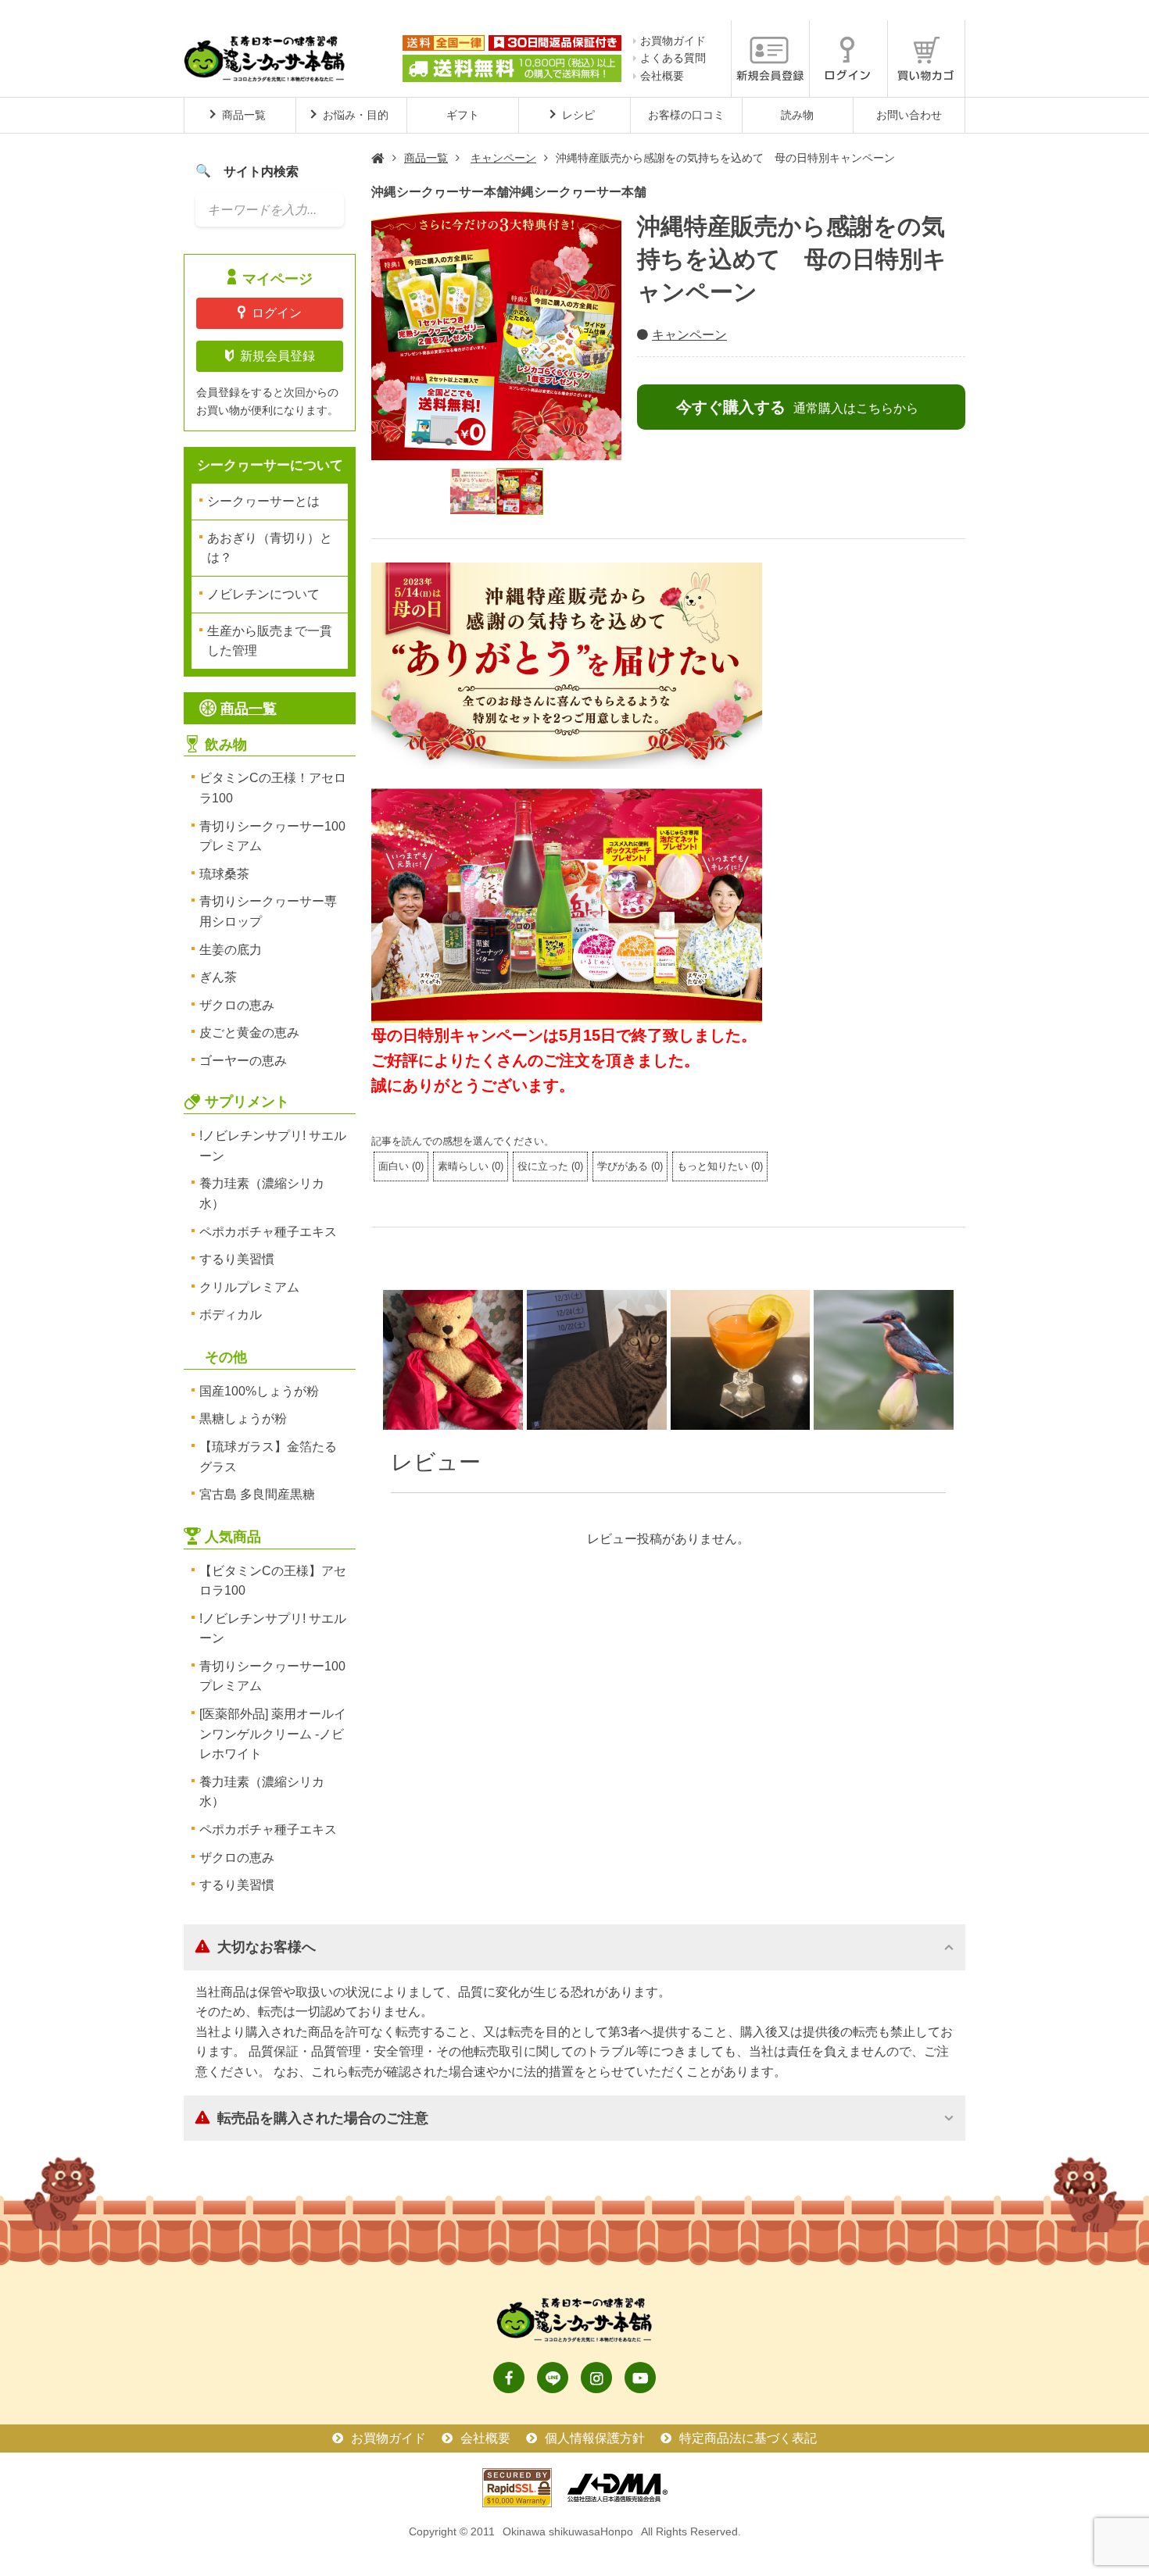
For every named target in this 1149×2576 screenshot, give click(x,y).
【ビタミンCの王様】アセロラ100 (273, 1581)
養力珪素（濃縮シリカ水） (262, 1193)
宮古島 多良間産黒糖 (257, 1494)
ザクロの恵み (237, 1005)
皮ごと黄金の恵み (249, 1033)
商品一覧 (426, 158)
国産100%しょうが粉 (259, 1391)
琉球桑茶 (224, 874)
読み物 (797, 115)
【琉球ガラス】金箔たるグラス (268, 1457)
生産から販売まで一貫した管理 (270, 641)
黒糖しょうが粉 (243, 1418)
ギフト (463, 115)
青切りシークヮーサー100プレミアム (272, 836)
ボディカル (231, 1315)
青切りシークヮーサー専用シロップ (268, 911)
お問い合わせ (909, 115)
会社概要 (662, 76)
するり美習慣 (237, 1259)
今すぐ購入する (797, 407)
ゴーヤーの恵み (243, 1061)
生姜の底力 (231, 950)
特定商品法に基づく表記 (748, 2438)
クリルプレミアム (249, 1287)
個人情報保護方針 (595, 2438)
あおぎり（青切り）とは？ (270, 548)
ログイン (277, 313)
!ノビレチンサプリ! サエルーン (273, 1146)
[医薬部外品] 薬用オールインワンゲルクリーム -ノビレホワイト (273, 1734)
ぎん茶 (218, 977)
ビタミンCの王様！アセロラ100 (273, 788)
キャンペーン (503, 158)
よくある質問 (673, 58)
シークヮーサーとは (263, 501)
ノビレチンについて (263, 594)
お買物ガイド (673, 41)
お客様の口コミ (686, 115)
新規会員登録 (277, 356)
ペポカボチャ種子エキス (268, 1232)
